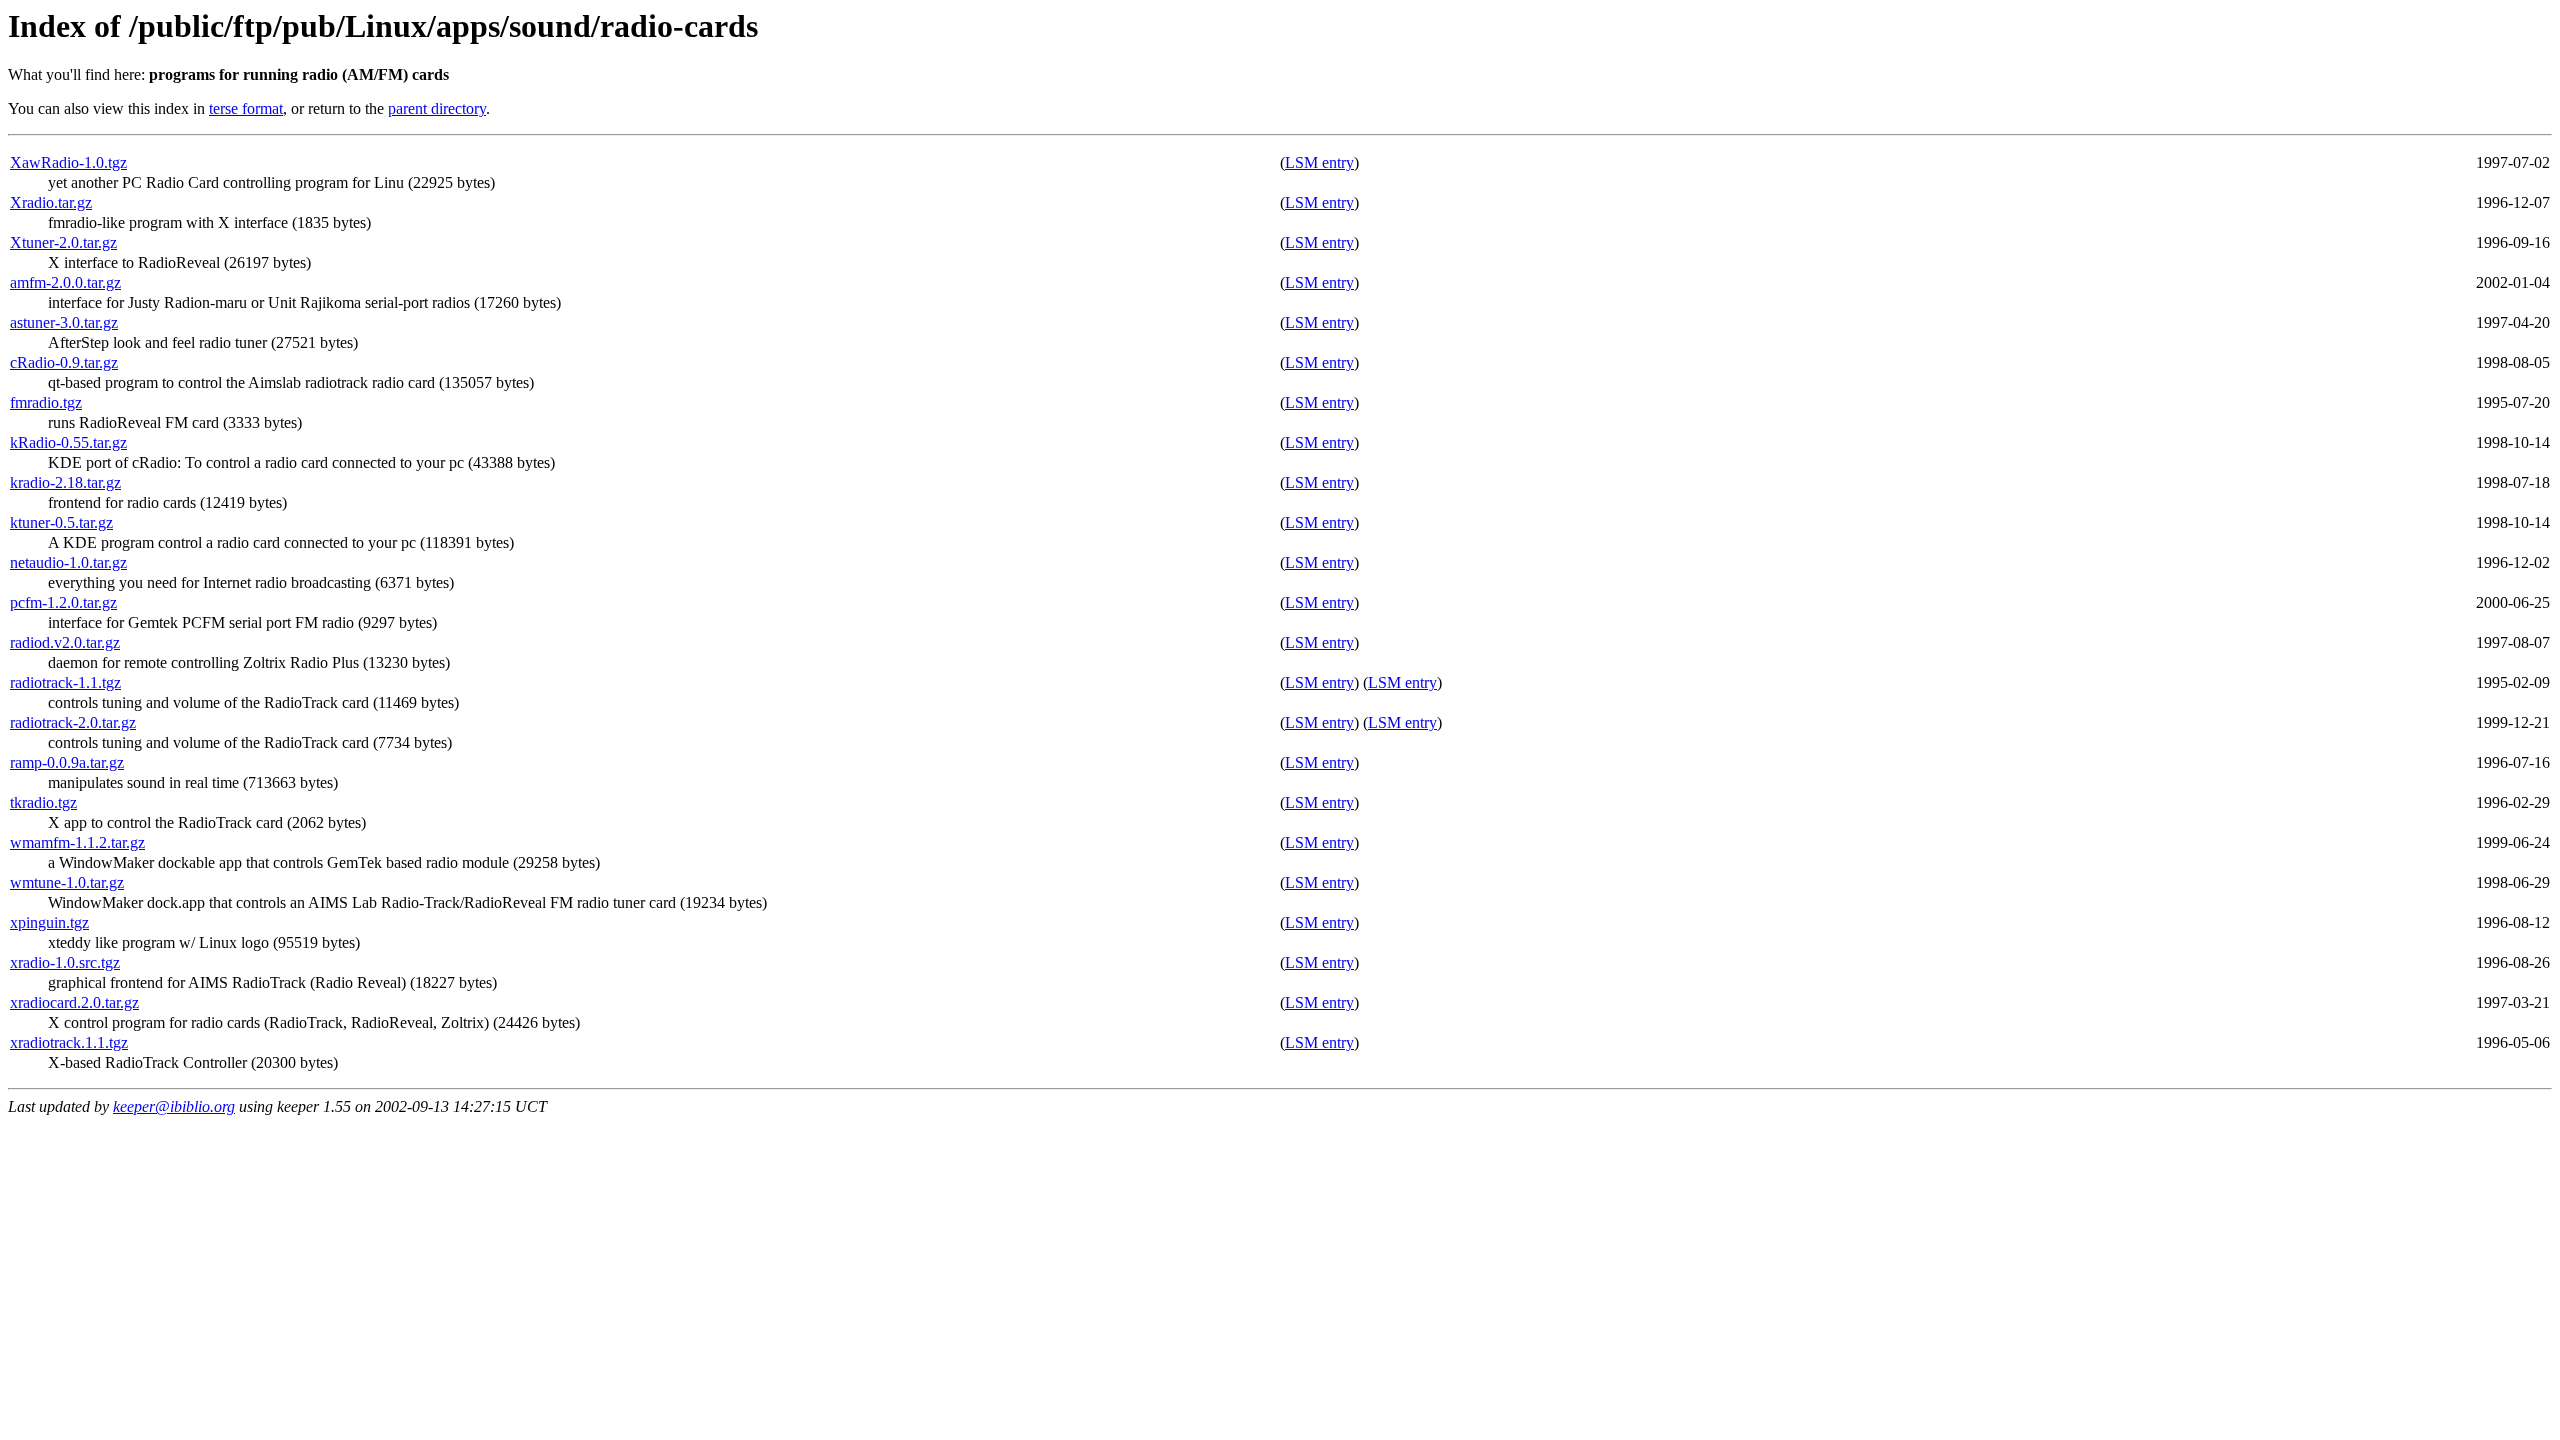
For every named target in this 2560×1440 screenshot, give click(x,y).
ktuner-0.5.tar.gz (61, 522)
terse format (246, 108)
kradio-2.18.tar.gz (65, 482)
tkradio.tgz (43, 802)
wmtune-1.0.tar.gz (67, 882)
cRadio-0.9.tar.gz (64, 362)
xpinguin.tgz (49, 922)
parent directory (437, 108)
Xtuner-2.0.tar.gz (63, 242)
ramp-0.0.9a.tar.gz (67, 762)
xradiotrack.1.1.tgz (69, 1042)
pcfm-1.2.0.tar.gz (63, 602)
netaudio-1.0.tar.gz (68, 562)
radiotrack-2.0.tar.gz (73, 722)
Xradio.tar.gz (51, 202)
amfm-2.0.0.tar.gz (65, 282)
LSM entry (1319, 162)
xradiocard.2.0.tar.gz (74, 1002)
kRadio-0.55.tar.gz (68, 442)
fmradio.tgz (46, 402)
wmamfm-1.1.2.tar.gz (77, 842)
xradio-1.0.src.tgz (65, 962)
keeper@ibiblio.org (174, 1106)
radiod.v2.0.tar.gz (65, 642)
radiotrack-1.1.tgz (65, 682)
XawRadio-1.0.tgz (68, 162)
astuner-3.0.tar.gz (64, 322)
